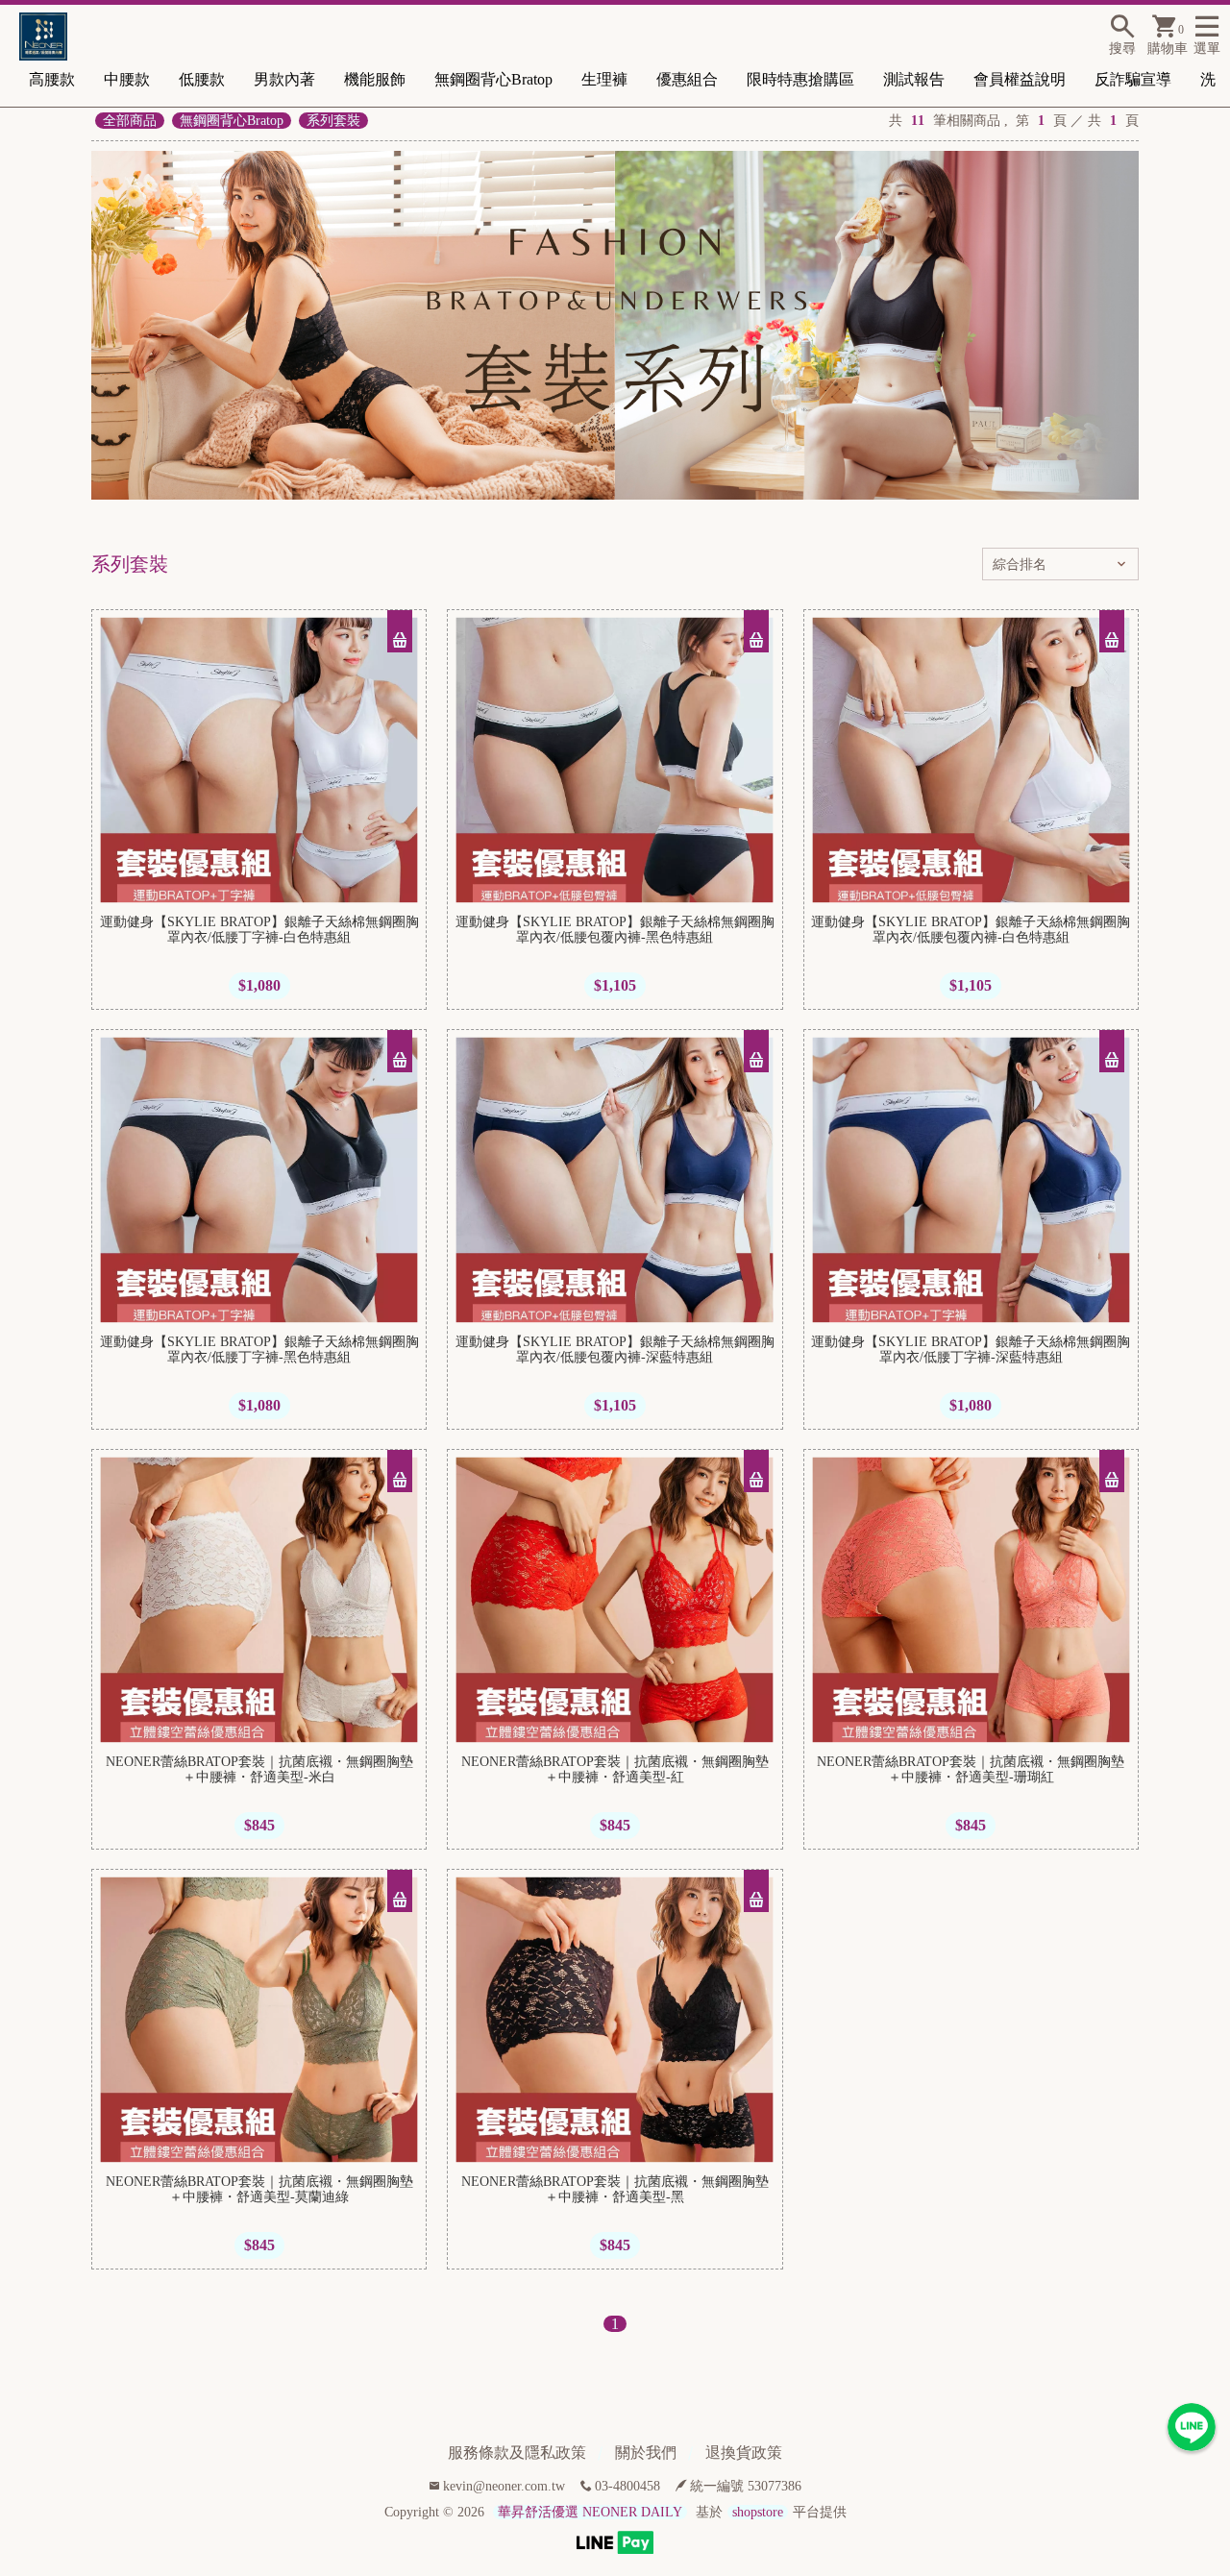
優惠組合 (687, 79)
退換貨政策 (744, 2453)
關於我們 (646, 2453)
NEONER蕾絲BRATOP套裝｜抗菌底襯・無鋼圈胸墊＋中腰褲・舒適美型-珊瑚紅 (971, 1769)
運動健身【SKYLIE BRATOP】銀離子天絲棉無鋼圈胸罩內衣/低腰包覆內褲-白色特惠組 (971, 930)
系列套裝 (333, 121)
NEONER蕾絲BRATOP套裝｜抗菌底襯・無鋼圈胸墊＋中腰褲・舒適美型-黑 (615, 2189)
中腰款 (127, 79)
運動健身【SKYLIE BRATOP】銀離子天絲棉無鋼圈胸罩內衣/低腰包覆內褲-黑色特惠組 (615, 930)
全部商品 (130, 121)
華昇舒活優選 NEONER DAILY (590, 2512)
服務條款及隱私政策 (517, 2453)
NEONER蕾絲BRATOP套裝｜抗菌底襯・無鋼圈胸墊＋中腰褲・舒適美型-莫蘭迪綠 (259, 2189)
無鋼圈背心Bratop (493, 79)
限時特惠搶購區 (800, 79)
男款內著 (284, 79)
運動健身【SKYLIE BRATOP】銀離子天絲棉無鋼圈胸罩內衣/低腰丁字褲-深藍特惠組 (971, 1349)
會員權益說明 (1020, 79)
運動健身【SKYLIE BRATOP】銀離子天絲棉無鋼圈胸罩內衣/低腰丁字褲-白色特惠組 (259, 930)
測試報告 (914, 79)
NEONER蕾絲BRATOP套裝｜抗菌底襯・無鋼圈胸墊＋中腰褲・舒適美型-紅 (615, 1769)
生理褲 (604, 79)
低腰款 (202, 79)
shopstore (758, 2512)
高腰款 (52, 79)
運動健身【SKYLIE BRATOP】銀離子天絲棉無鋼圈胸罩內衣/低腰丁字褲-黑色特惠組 (259, 1349)
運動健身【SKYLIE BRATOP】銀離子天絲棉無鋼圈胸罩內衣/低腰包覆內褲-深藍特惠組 (615, 1349)
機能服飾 (375, 79)
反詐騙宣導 (1133, 79)
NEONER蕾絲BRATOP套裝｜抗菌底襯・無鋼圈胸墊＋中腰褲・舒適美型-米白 (259, 1769)
